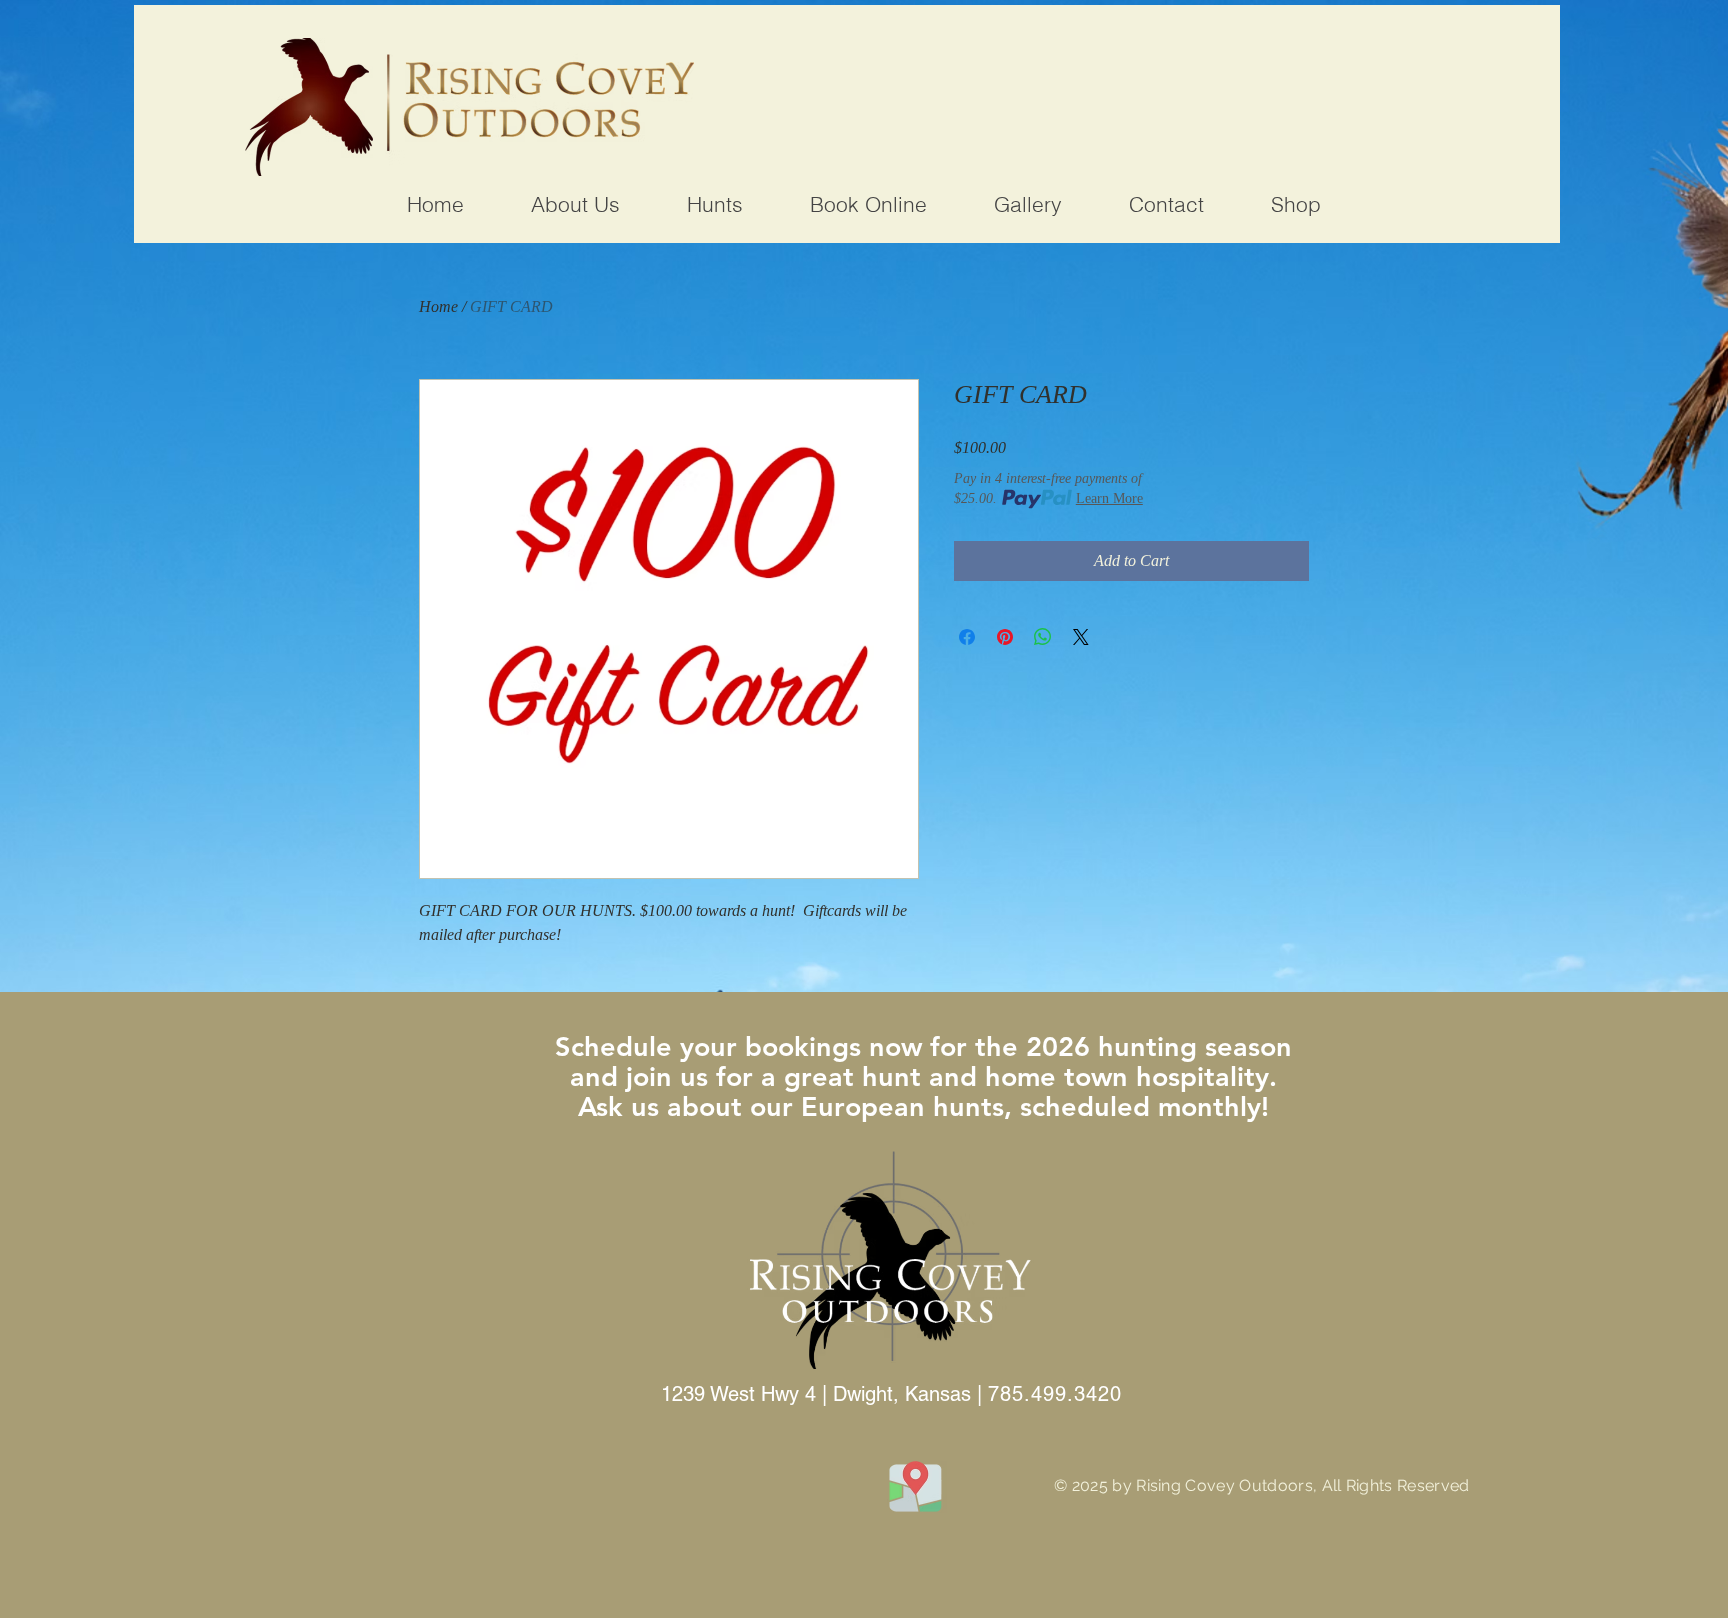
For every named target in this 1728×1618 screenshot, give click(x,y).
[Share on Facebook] (967, 637)
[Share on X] (1081, 637)
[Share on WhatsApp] (1043, 637)
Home (438, 306)
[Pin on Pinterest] (1005, 637)
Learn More (1109, 498)
